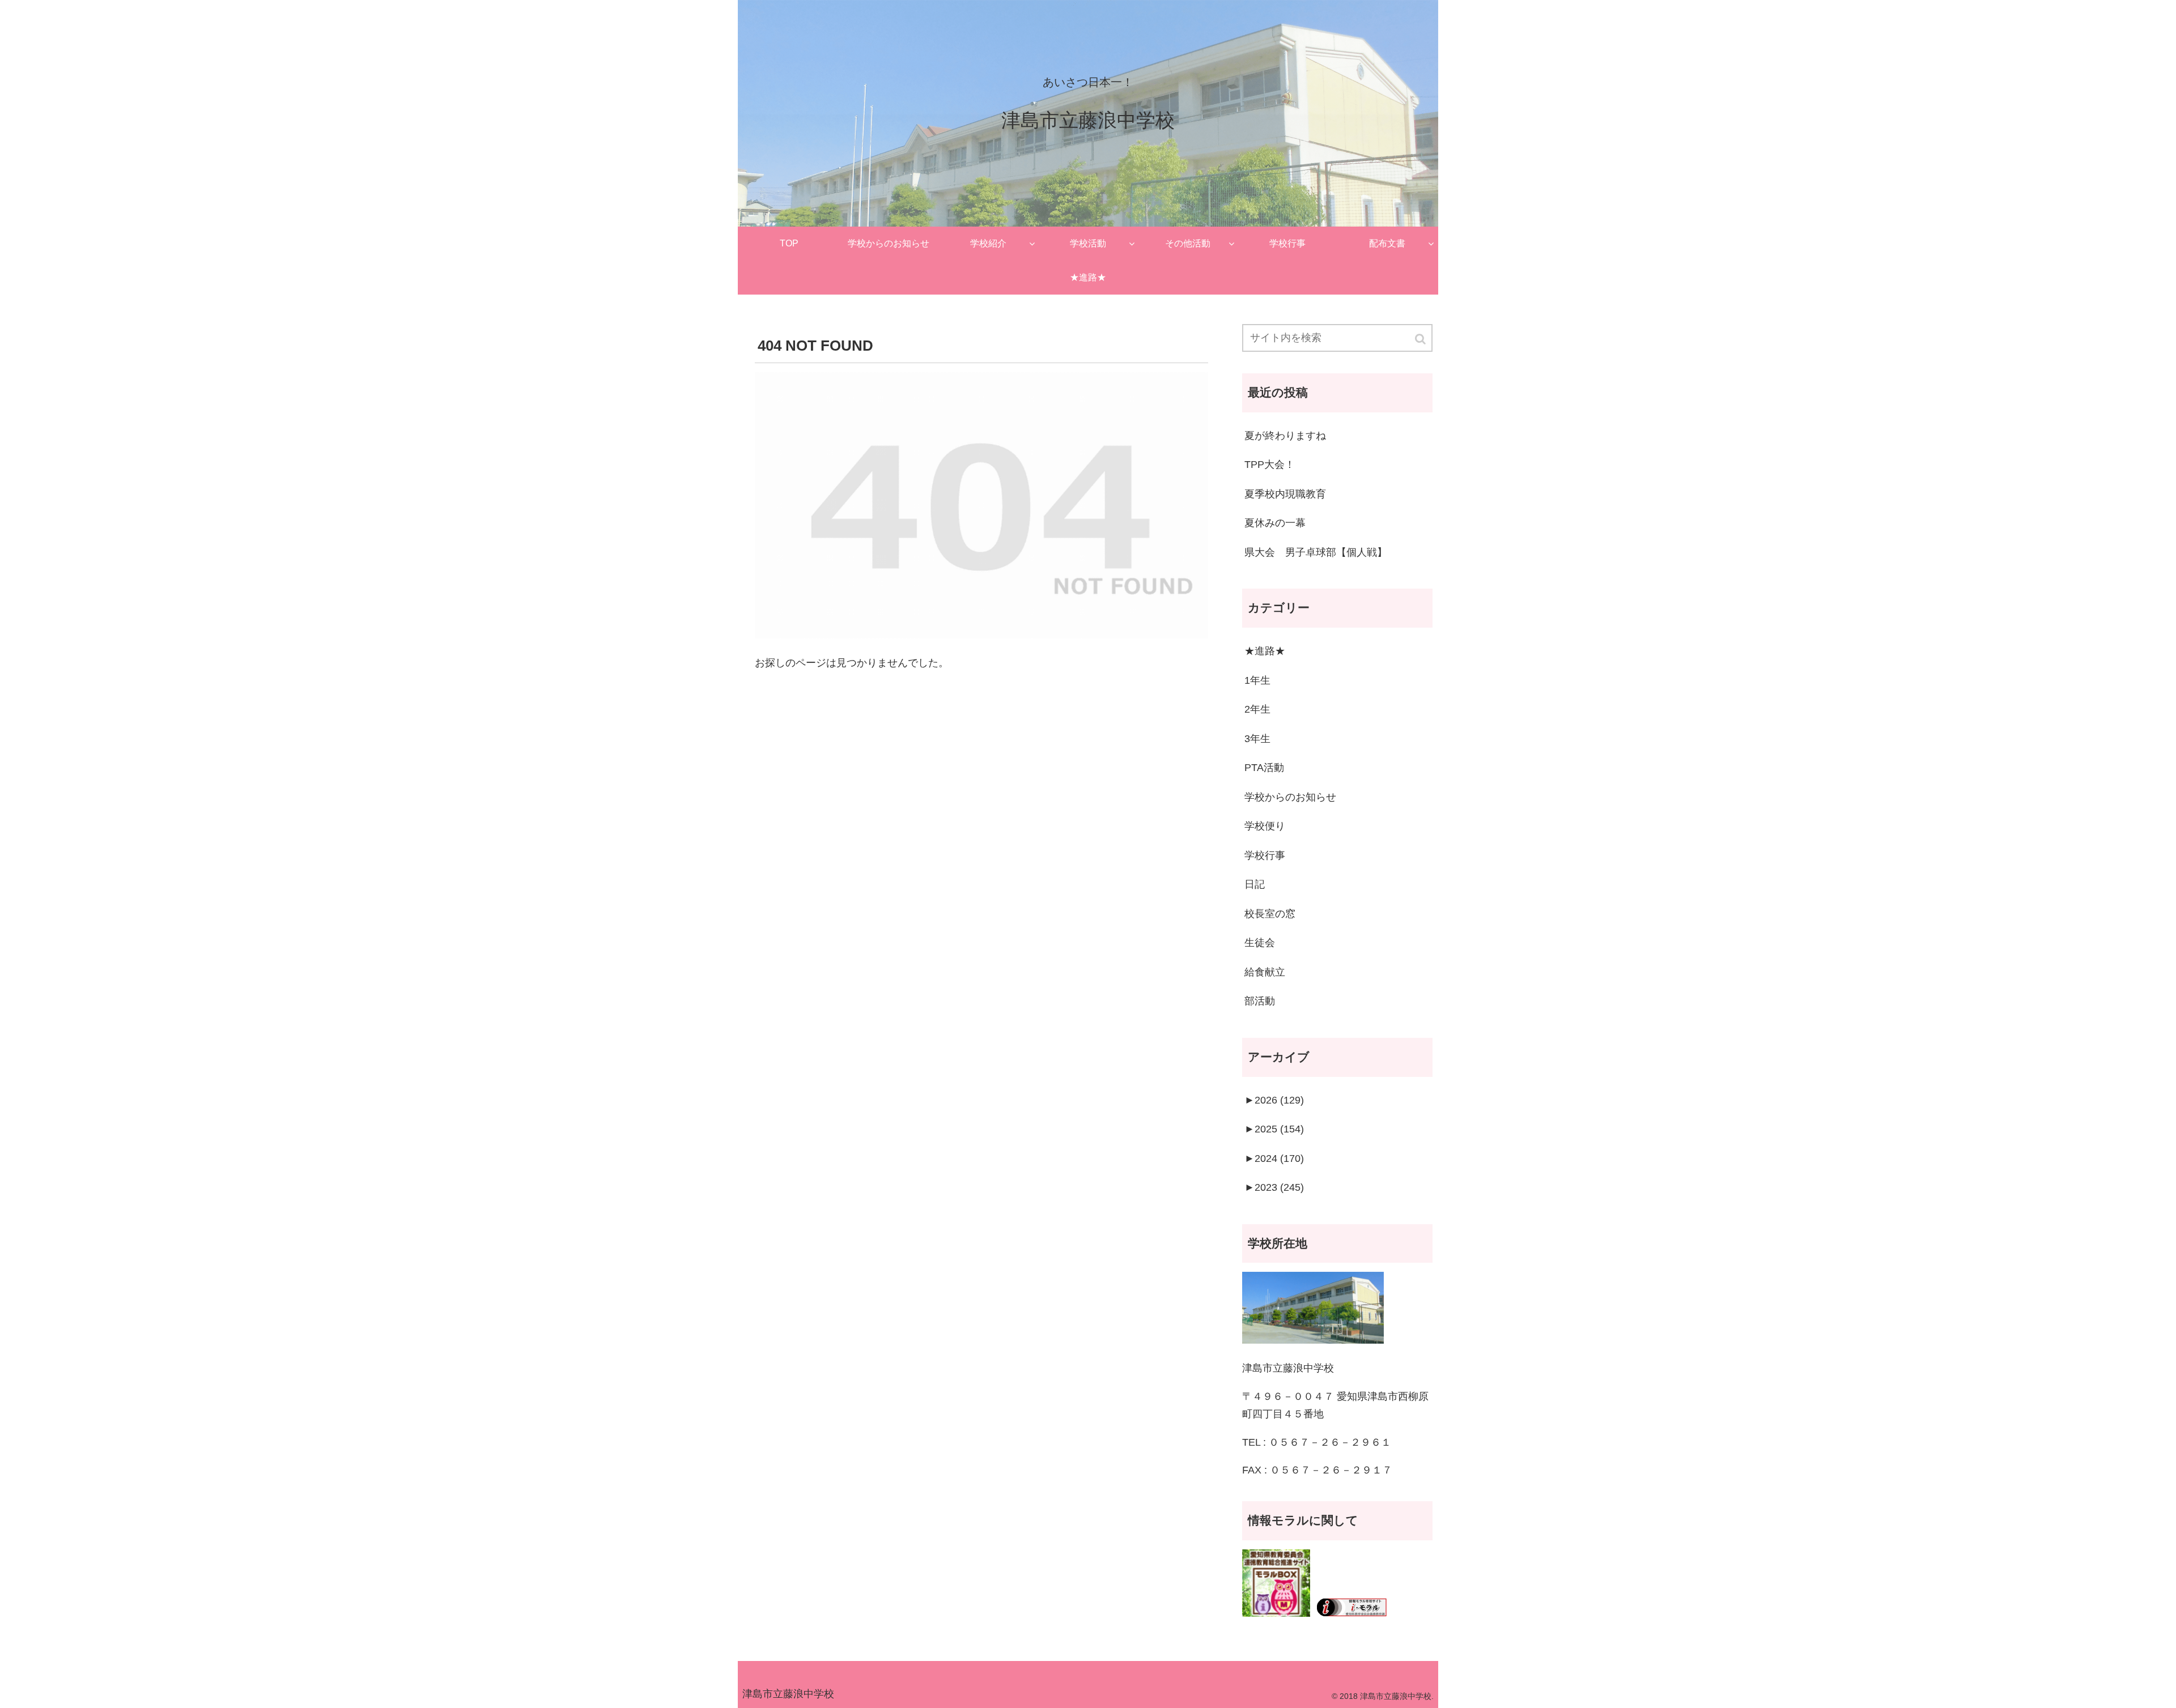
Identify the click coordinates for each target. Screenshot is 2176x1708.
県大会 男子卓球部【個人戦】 (1316, 552)
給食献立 (1265, 972)
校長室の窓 (1270, 914)
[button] (1421, 339)
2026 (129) (1274, 1100)
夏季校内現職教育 (1285, 494)
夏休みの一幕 (1275, 523)
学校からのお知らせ (1290, 797)
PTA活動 (1264, 768)
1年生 (1257, 680)
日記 (1255, 884)
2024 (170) (1274, 1158)
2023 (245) (1274, 1187)
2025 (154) (1274, 1129)
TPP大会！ (1270, 465)
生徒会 (1260, 943)
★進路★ (1265, 651)
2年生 (1257, 709)
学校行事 (1265, 855)
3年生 (1257, 739)
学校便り (1265, 826)
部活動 (1260, 1001)
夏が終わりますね (1285, 436)
